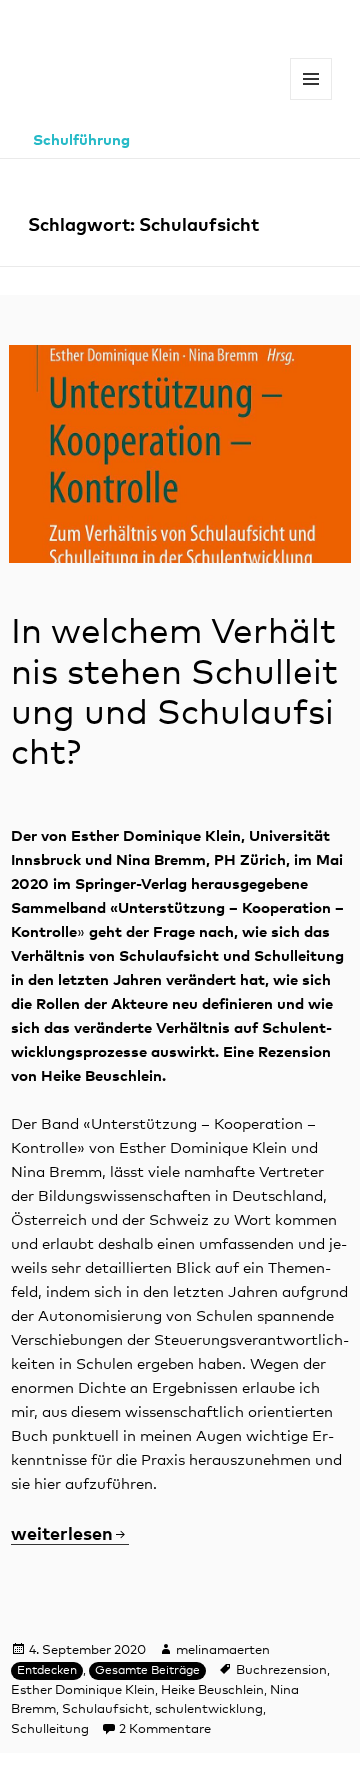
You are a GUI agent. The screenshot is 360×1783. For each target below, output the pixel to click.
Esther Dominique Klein (83, 1690)
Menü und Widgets (311, 99)
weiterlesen (70, 1535)
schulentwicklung (209, 1709)
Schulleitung (50, 1729)
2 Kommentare (165, 1729)
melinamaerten (223, 1650)
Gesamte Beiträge (147, 1671)
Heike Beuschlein (212, 1690)
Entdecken (47, 1671)
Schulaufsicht (105, 1709)
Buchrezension (281, 1670)
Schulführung (81, 140)
